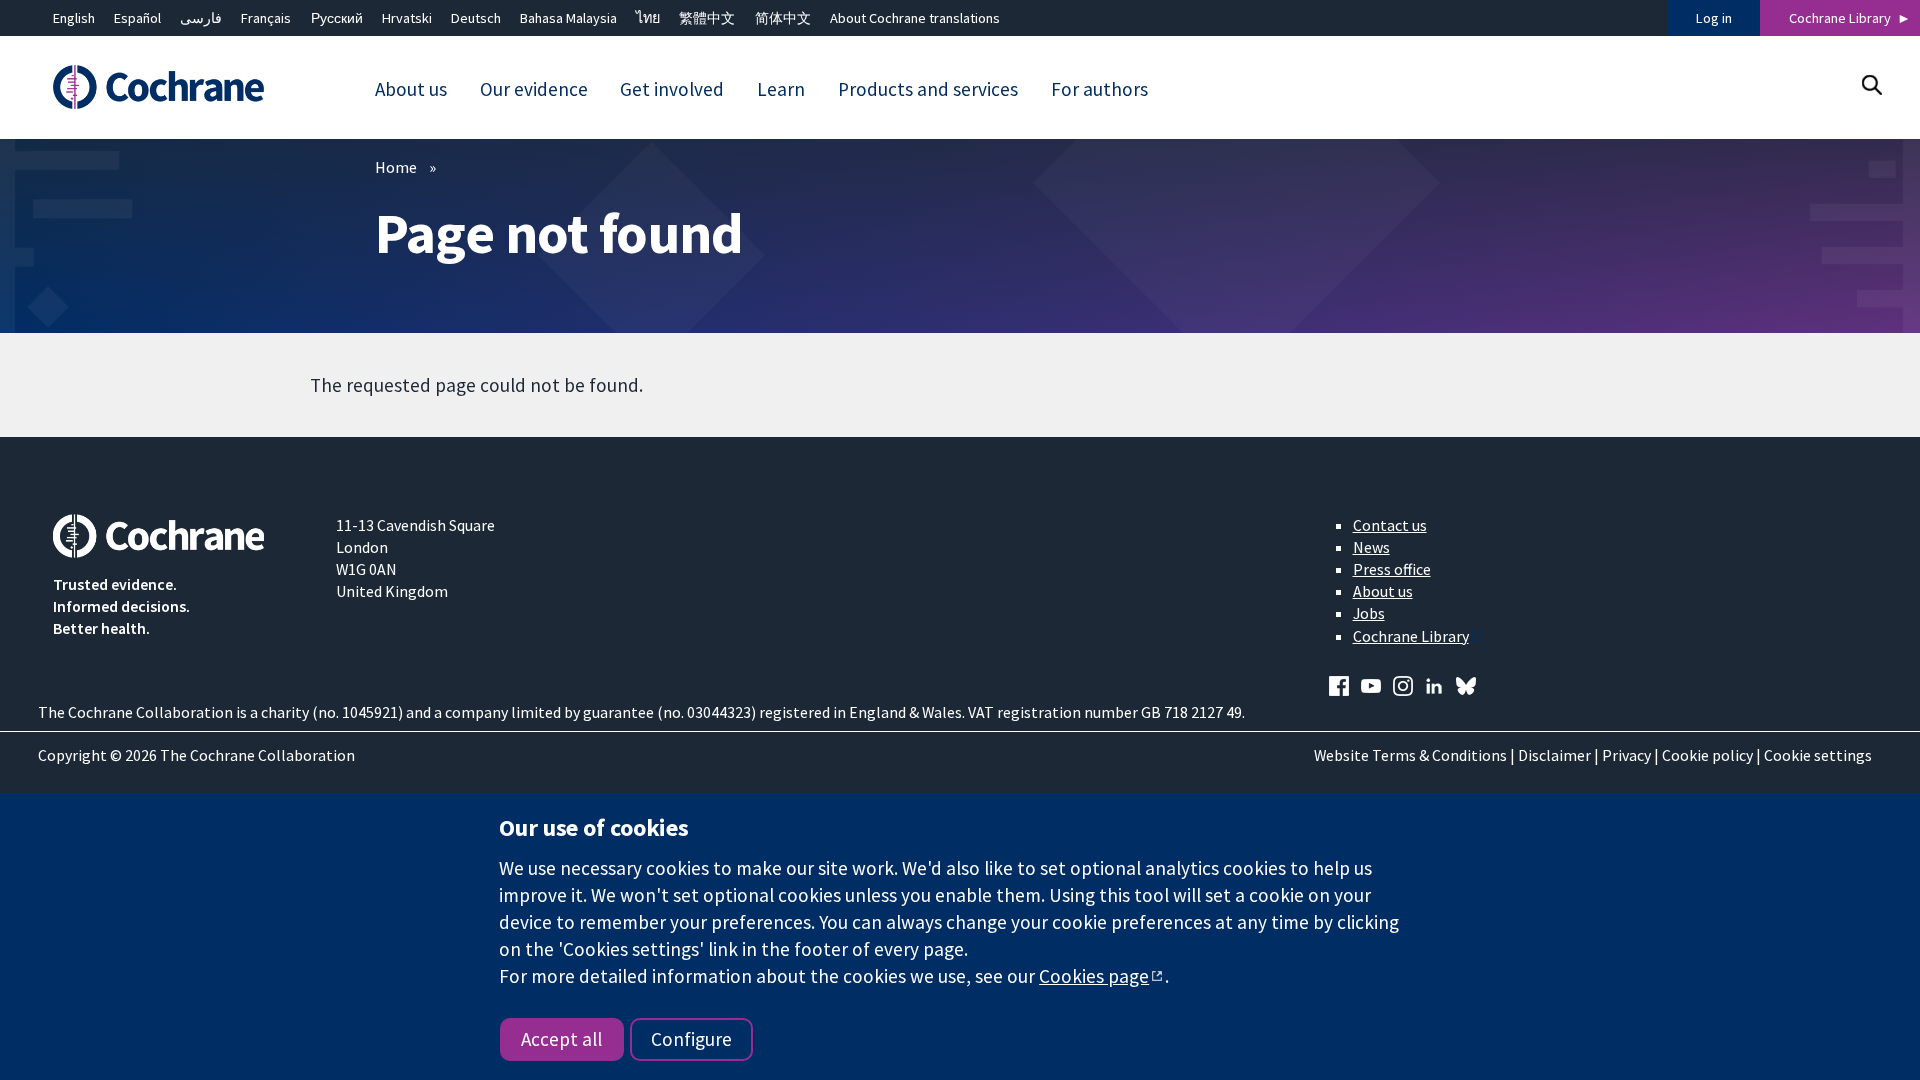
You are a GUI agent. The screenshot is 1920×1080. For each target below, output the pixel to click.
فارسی (201, 18)
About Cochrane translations (915, 18)
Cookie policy (1707, 755)
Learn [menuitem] (781, 89)
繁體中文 (707, 18)
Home (396, 167)
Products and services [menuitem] (928, 89)
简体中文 (783, 18)
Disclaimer (1554, 755)
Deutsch (476, 18)
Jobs (1369, 613)
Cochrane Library (1840, 18)
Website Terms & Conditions (1410, 755)
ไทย (648, 18)
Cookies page (1094, 976)
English (74, 18)
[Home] (180, 87)
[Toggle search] (1871, 84)
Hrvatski (407, 18)
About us (1383, 591)
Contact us (1390, 525)
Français (266, 18)
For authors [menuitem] (1099, 89)
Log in (1714, 18)
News (1371, 547)
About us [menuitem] (411, 89)
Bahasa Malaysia (568, 18)
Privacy (1626, 755)
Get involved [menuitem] (672, 89)
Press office (1392, 569)
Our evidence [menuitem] (534, 89)
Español (137, 18)
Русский (337, 18)
